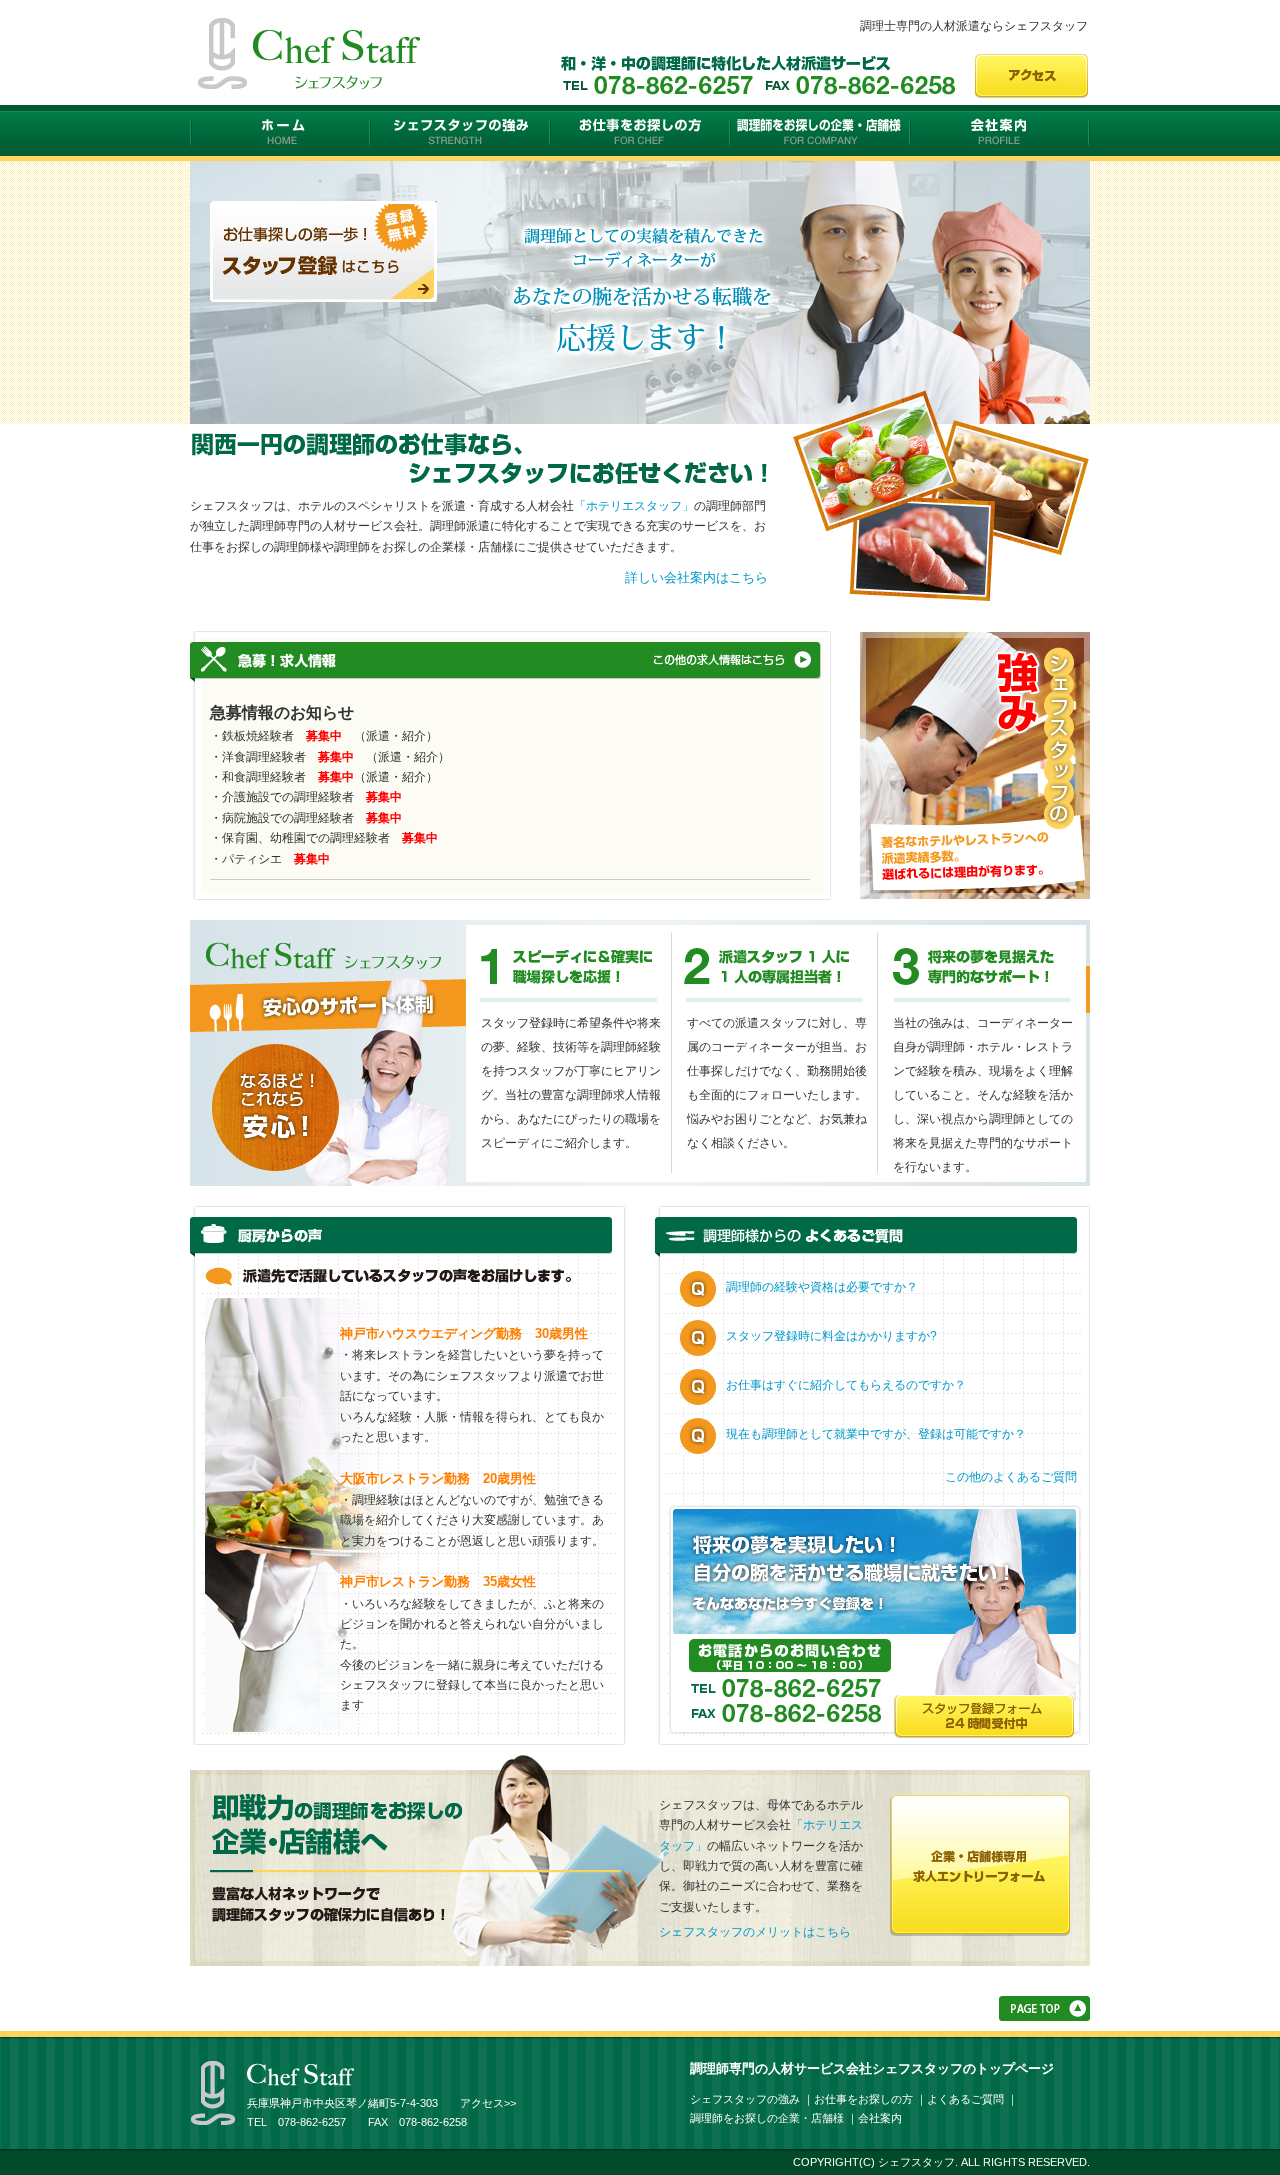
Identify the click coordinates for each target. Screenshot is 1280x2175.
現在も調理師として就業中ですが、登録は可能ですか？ (876, 1434)
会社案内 (1000, 133)
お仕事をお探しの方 (640, 133)
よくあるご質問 (965, 2099)
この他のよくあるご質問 (1011, 1477)
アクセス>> (488, 2103)
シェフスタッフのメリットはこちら (755, 1932)
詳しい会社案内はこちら (696, 577)
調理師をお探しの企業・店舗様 (820, 133)
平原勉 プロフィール (975, 765)
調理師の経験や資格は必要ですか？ (822, 1287)
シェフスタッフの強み (460, 133)
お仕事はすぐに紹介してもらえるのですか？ (846, 1385)
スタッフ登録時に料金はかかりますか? (831, 1336)
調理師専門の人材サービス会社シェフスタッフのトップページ (872, 2068)
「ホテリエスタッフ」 (634, 506)
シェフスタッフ (280, 133)
